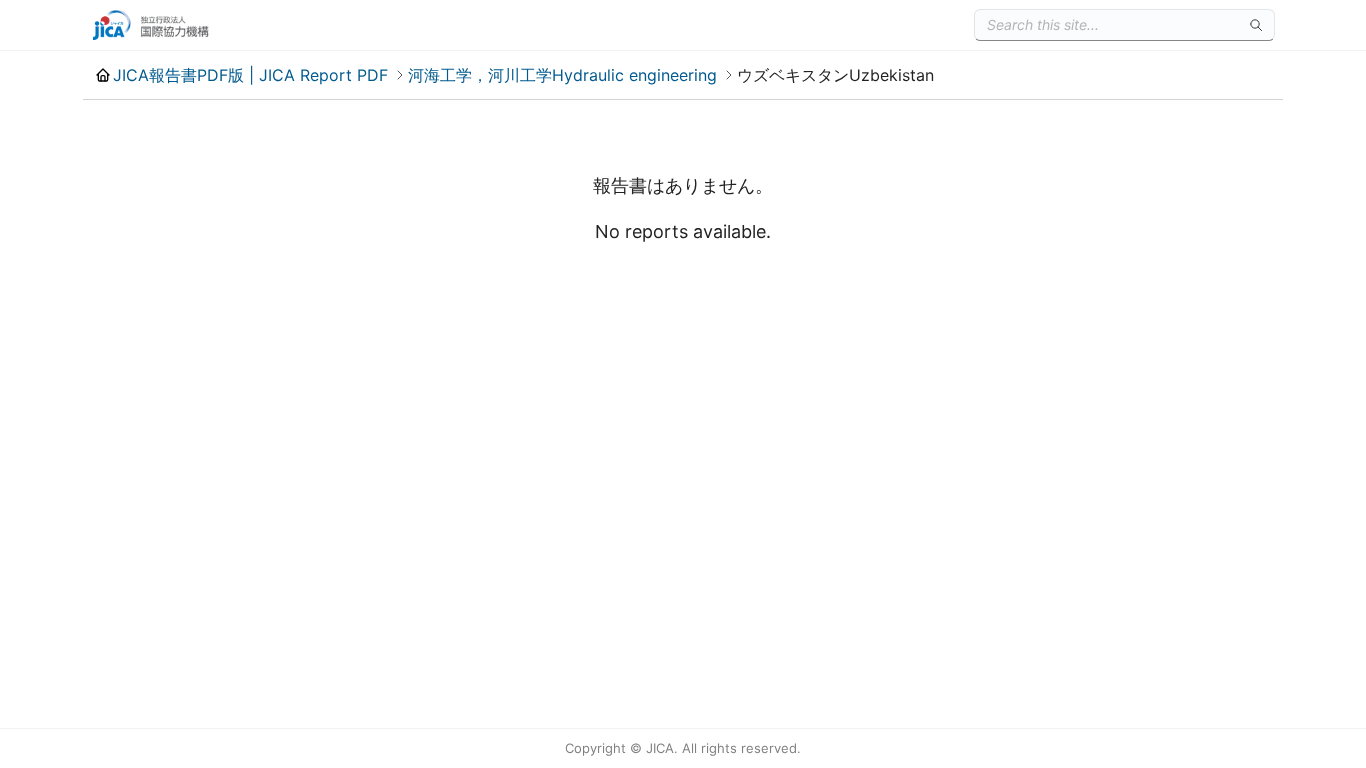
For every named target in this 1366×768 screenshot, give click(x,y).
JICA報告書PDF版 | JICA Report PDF (250, 75)
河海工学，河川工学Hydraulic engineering (562, 75)
